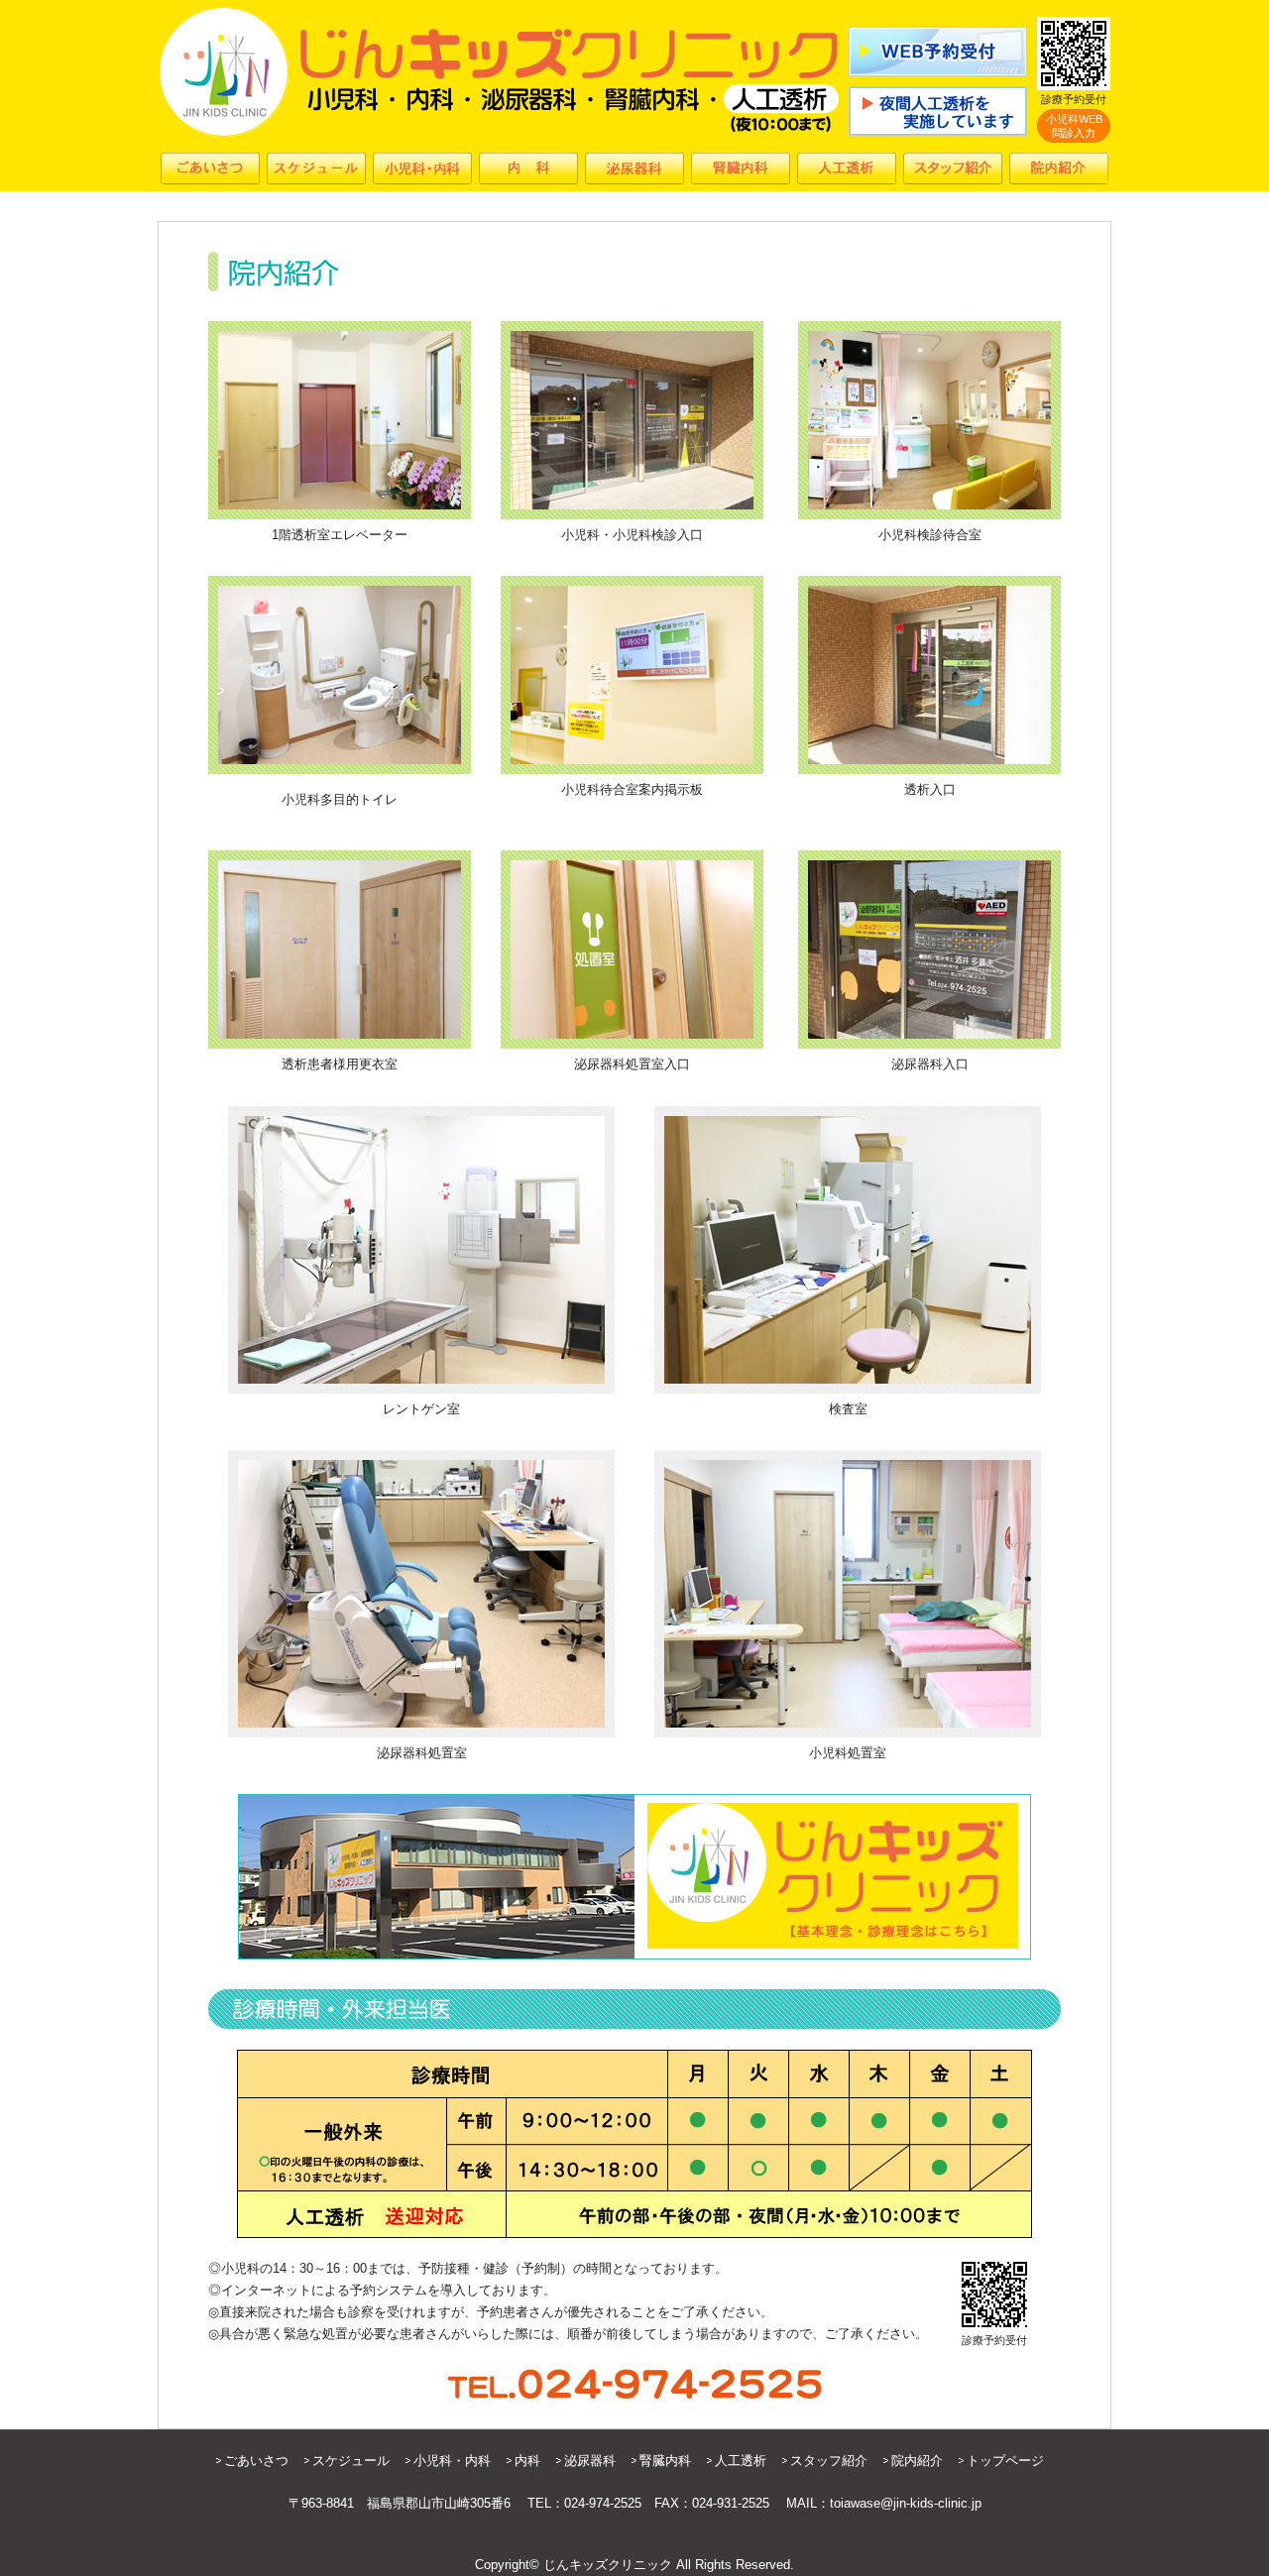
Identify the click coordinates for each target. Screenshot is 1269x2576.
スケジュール (351, 2461)
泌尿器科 (590, 2461)
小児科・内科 (452, 2461)
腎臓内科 (665, 2461)
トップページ (1005, 2461)
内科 (527, 2461)
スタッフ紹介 (829, 2461)
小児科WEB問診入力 (1074, 126)
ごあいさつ (256, 2461)
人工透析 (741, 2461)
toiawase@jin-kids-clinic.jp (906, 2503)
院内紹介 (917, 2461)
